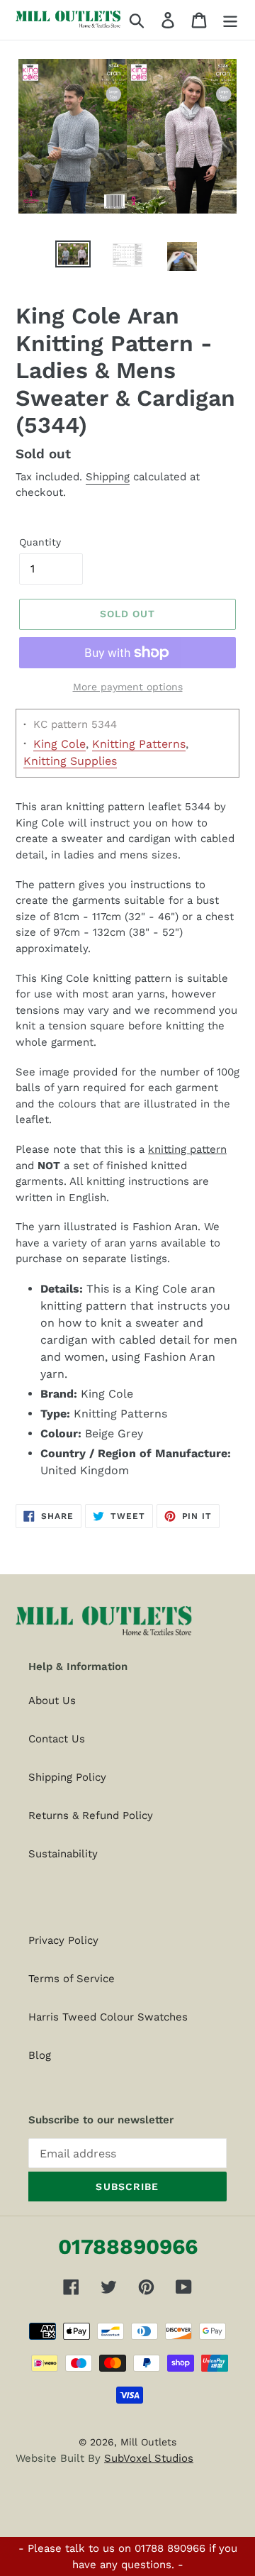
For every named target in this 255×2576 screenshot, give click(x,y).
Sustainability (63, 1854)
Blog (40, 2055)
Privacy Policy (63, 1940)
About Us (52, 1701)
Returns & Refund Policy (91, 1815)
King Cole (59, 744)
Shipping (108, 477)
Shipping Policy (67, 1777)
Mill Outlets (148, 2442)
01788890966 (128, 2246)
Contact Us (57, 1739)
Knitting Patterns (139, 744)
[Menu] (230, 20)
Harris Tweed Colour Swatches (108, 2017)
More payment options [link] (128, 687)
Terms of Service (72, 1979)
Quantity (40, 542)
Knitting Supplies (70, 761)
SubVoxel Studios (149, 2458)
